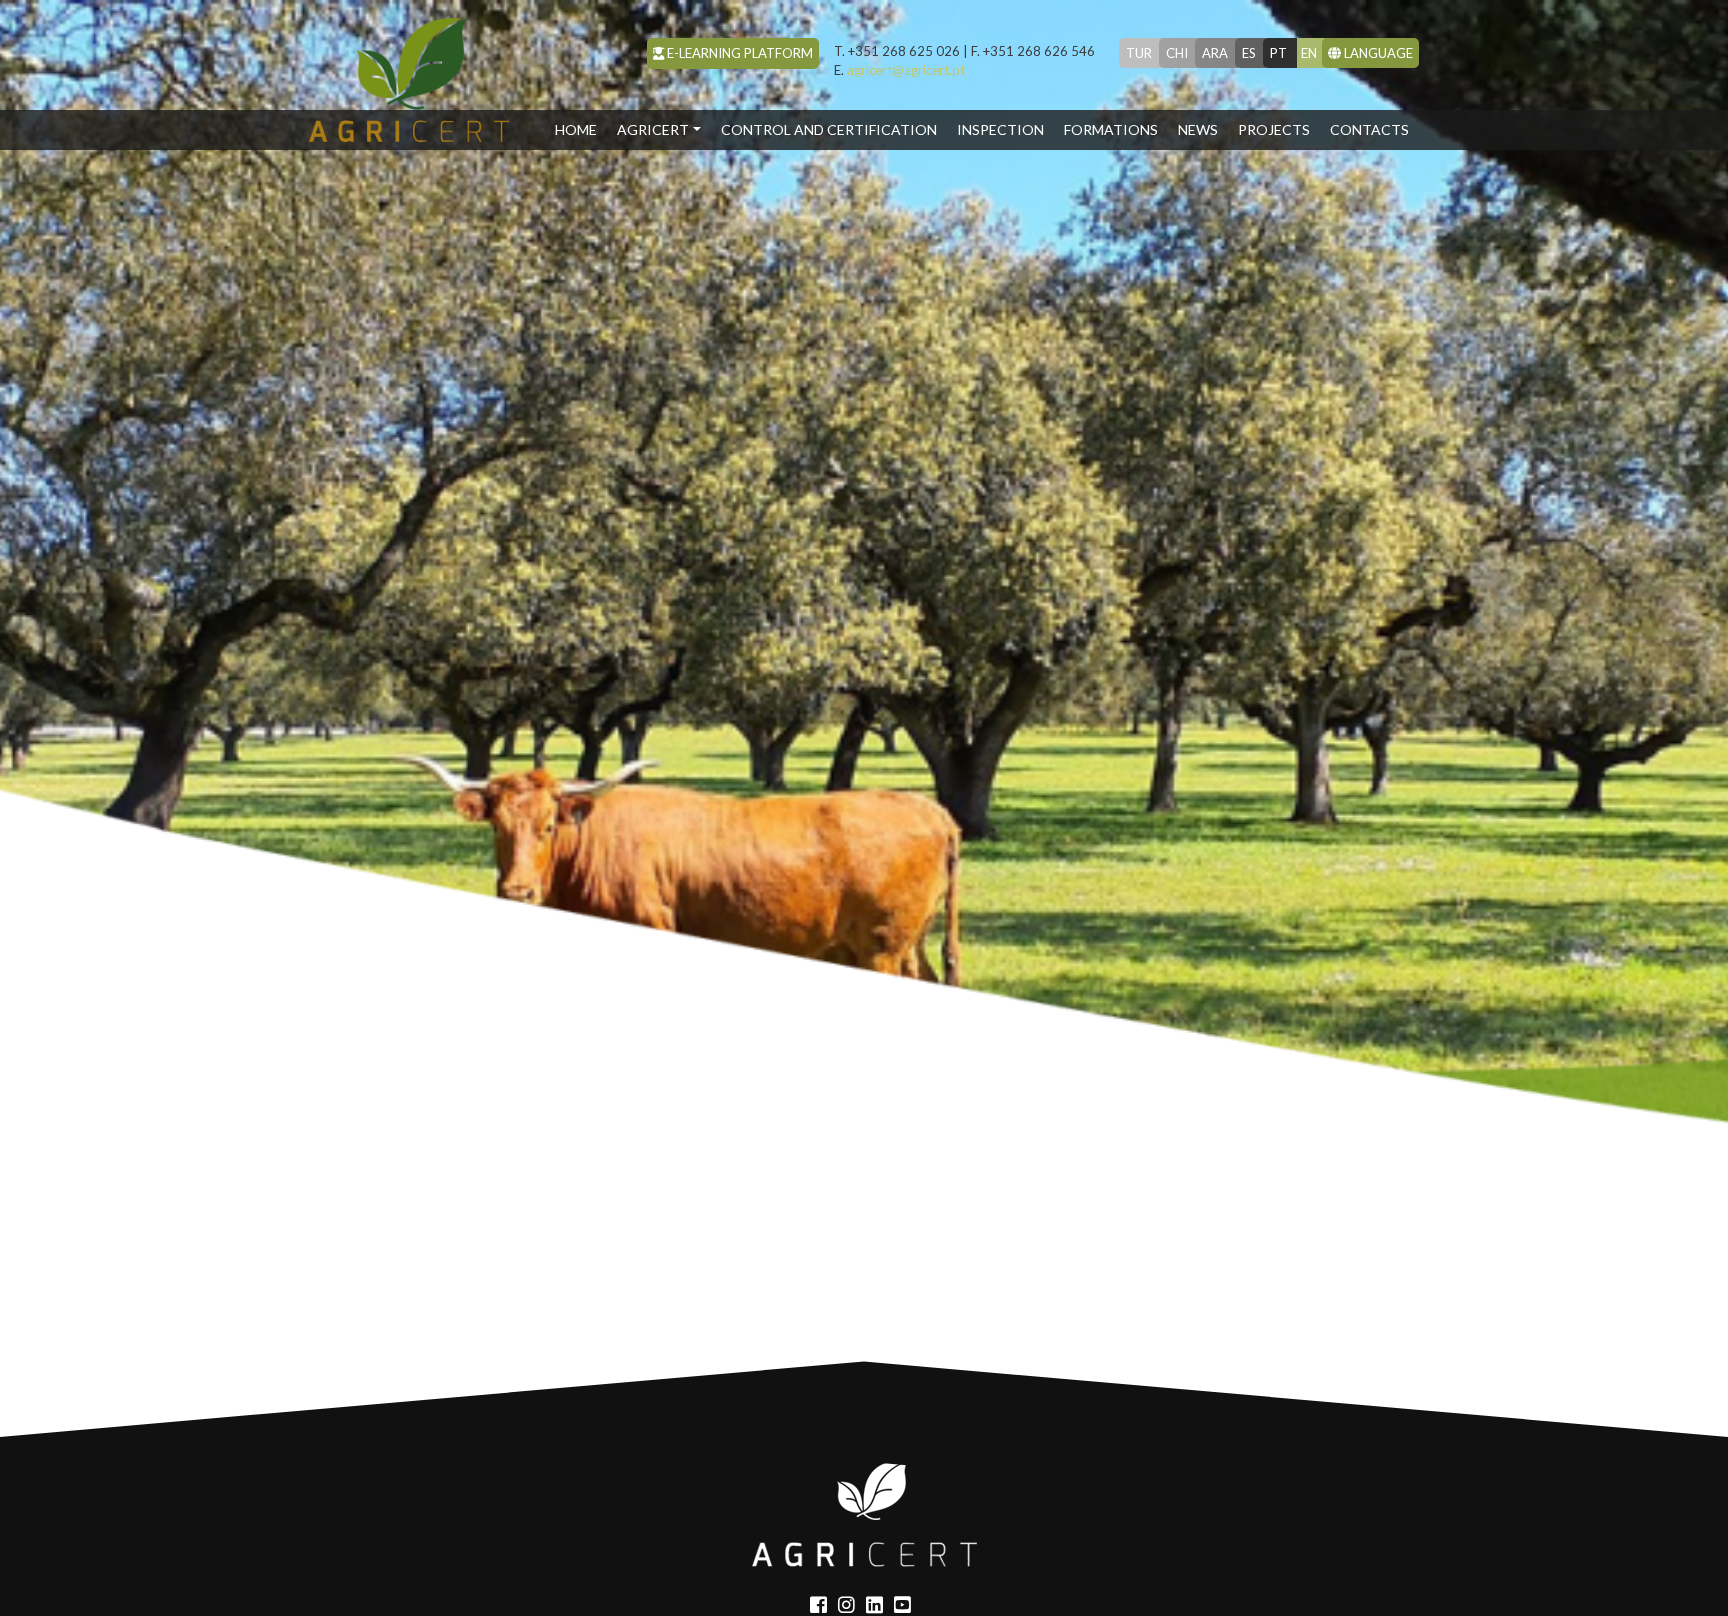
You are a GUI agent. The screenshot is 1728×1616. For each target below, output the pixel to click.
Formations (1111, 129)
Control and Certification (829, 129)
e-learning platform (738, 53)
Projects (1274, 129)
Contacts (1369, 129)
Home (581, 129)
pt (1278, 53)
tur (1139, 53)
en (1309, 53)
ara (1215, 53)
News (1198, 129)
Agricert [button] (653, 129)
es (1249, 53)
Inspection (1000, 129)
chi (1177, 53)
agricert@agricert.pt (899, 70)
